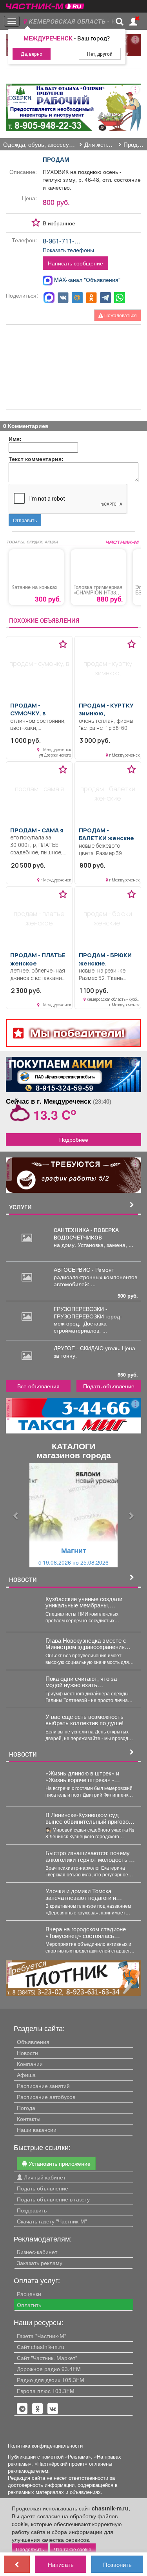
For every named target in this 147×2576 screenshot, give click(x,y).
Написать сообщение (75, 263)
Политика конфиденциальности (45, 2446)
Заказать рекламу (40, 2263)
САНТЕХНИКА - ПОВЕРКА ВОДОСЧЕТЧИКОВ (86, 1234)
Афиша (26, 2075)
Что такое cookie (73, 2549)
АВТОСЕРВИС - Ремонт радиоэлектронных (84, 1273)
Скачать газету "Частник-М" (52, 2221)
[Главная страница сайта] (45, 4)
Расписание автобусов (46, 2097)
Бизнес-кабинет (37, 2252)
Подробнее (74, 1139)
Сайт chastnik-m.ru (41, 2347)
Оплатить (29, 2305)
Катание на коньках (34, 587)
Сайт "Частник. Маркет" (47, 2358)
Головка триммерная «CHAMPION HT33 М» (98, 592)
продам (56, 159)
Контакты (29, 2119)
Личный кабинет (44, 2177)
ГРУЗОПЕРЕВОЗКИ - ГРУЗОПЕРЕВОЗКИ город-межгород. (88, 1316)
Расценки (29, 2294)
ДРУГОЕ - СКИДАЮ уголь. (88, 1348)
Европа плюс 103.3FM (46, 2391)
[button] (16, 1515)
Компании (30, 2064)
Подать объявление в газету (53, 2199)
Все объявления (38, 1386)
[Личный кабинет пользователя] (133, 22)
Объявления (33, 2042)
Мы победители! (77, 1033)
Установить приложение (59, 2163)
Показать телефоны (68, 250)
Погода (26, 2108)
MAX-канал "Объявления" (86, 280)
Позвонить (117, 2564)
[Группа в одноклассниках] (22, 2409)
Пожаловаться (120, 315)
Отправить (25, 520)
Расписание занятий (43, 2086)
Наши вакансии (37, 2130)
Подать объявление (109, 1386)
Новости (27, 2053)
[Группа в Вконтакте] (53, 2409)
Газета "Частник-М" (42, 2336)
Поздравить (32, 2210)
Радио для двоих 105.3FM (51, 2380)
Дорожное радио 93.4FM (49, 2369)
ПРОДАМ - (28, 709)
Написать (61, 2564)
